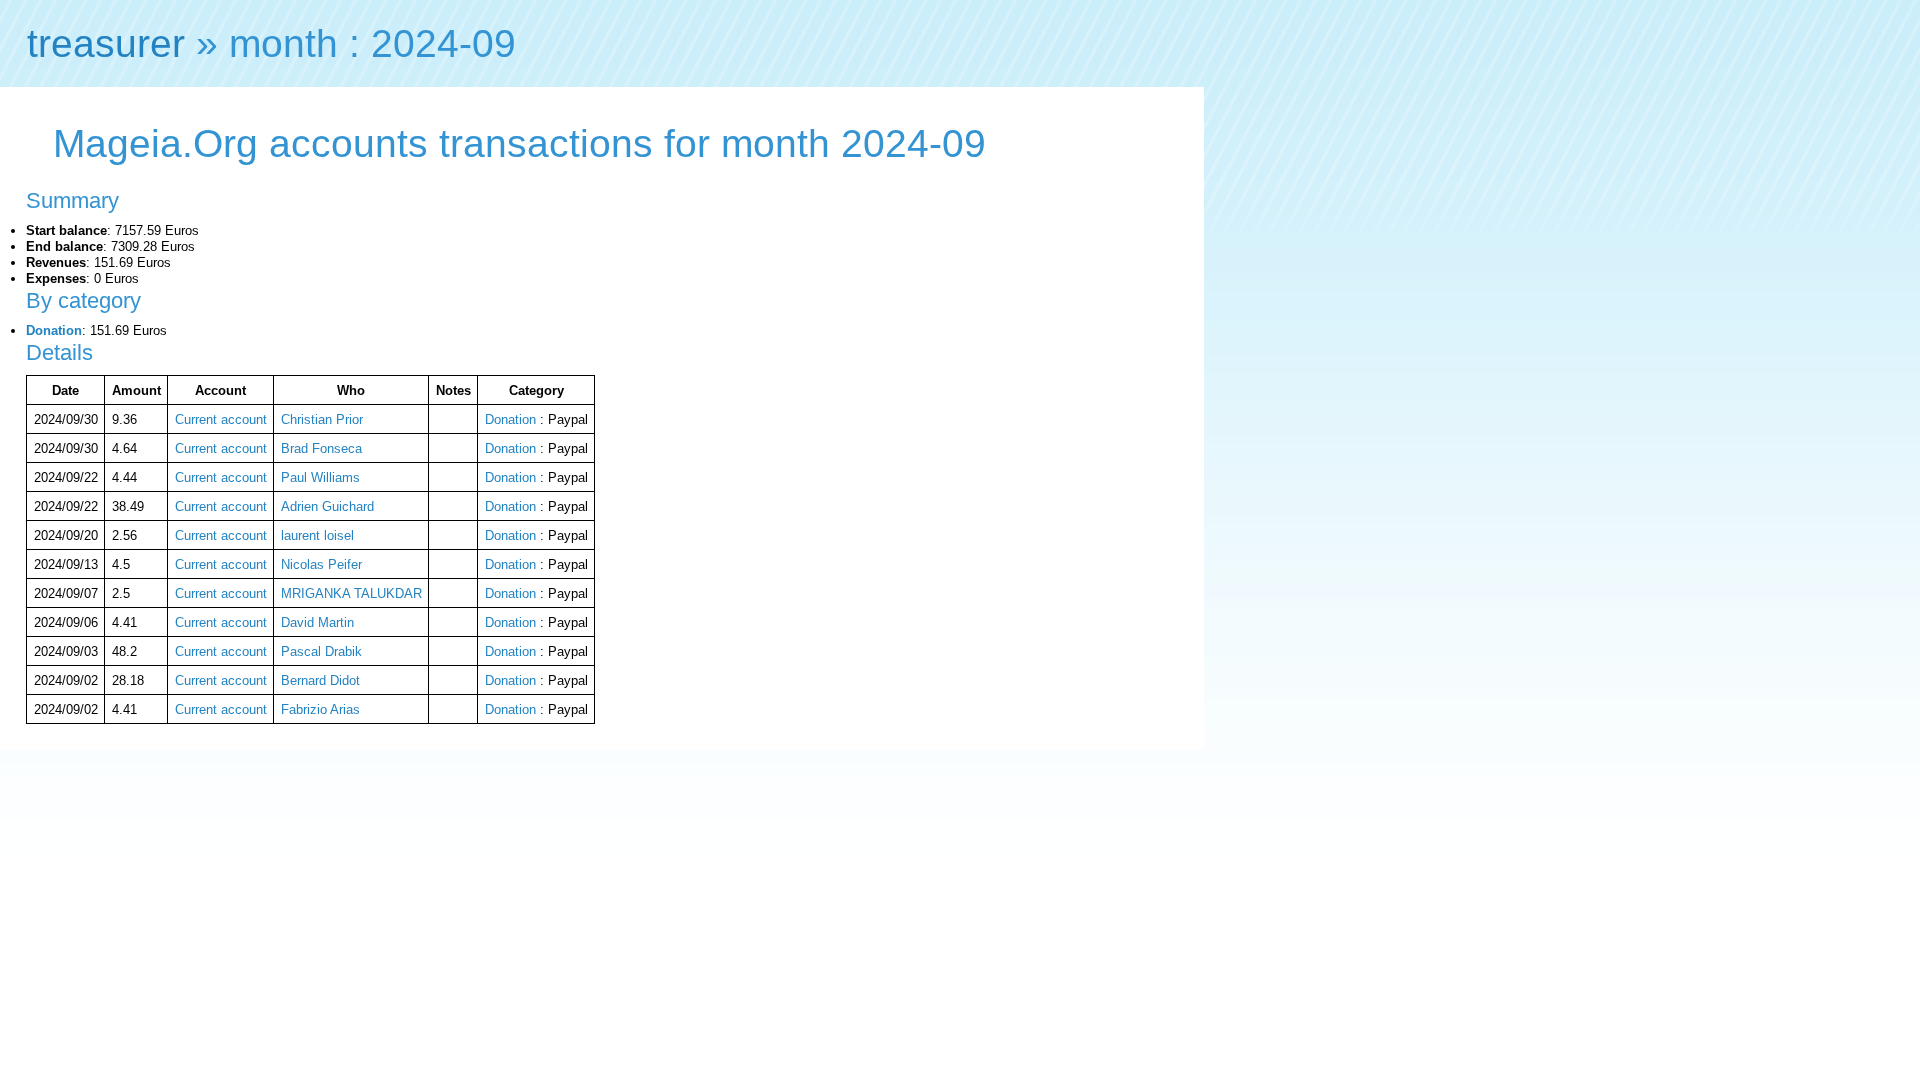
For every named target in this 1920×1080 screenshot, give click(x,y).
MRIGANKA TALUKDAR (351, 593)
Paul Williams (320, 477)
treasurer (106, 43)
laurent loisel (317, 535)
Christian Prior (322, 419)
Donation (54, 330)
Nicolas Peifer (321, 564)
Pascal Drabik (321, 651)
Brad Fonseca (321, 448)
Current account (221, 419)
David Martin (317, 622)
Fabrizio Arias (320, 709)
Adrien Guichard (327, 506)
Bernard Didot (320, 680)
